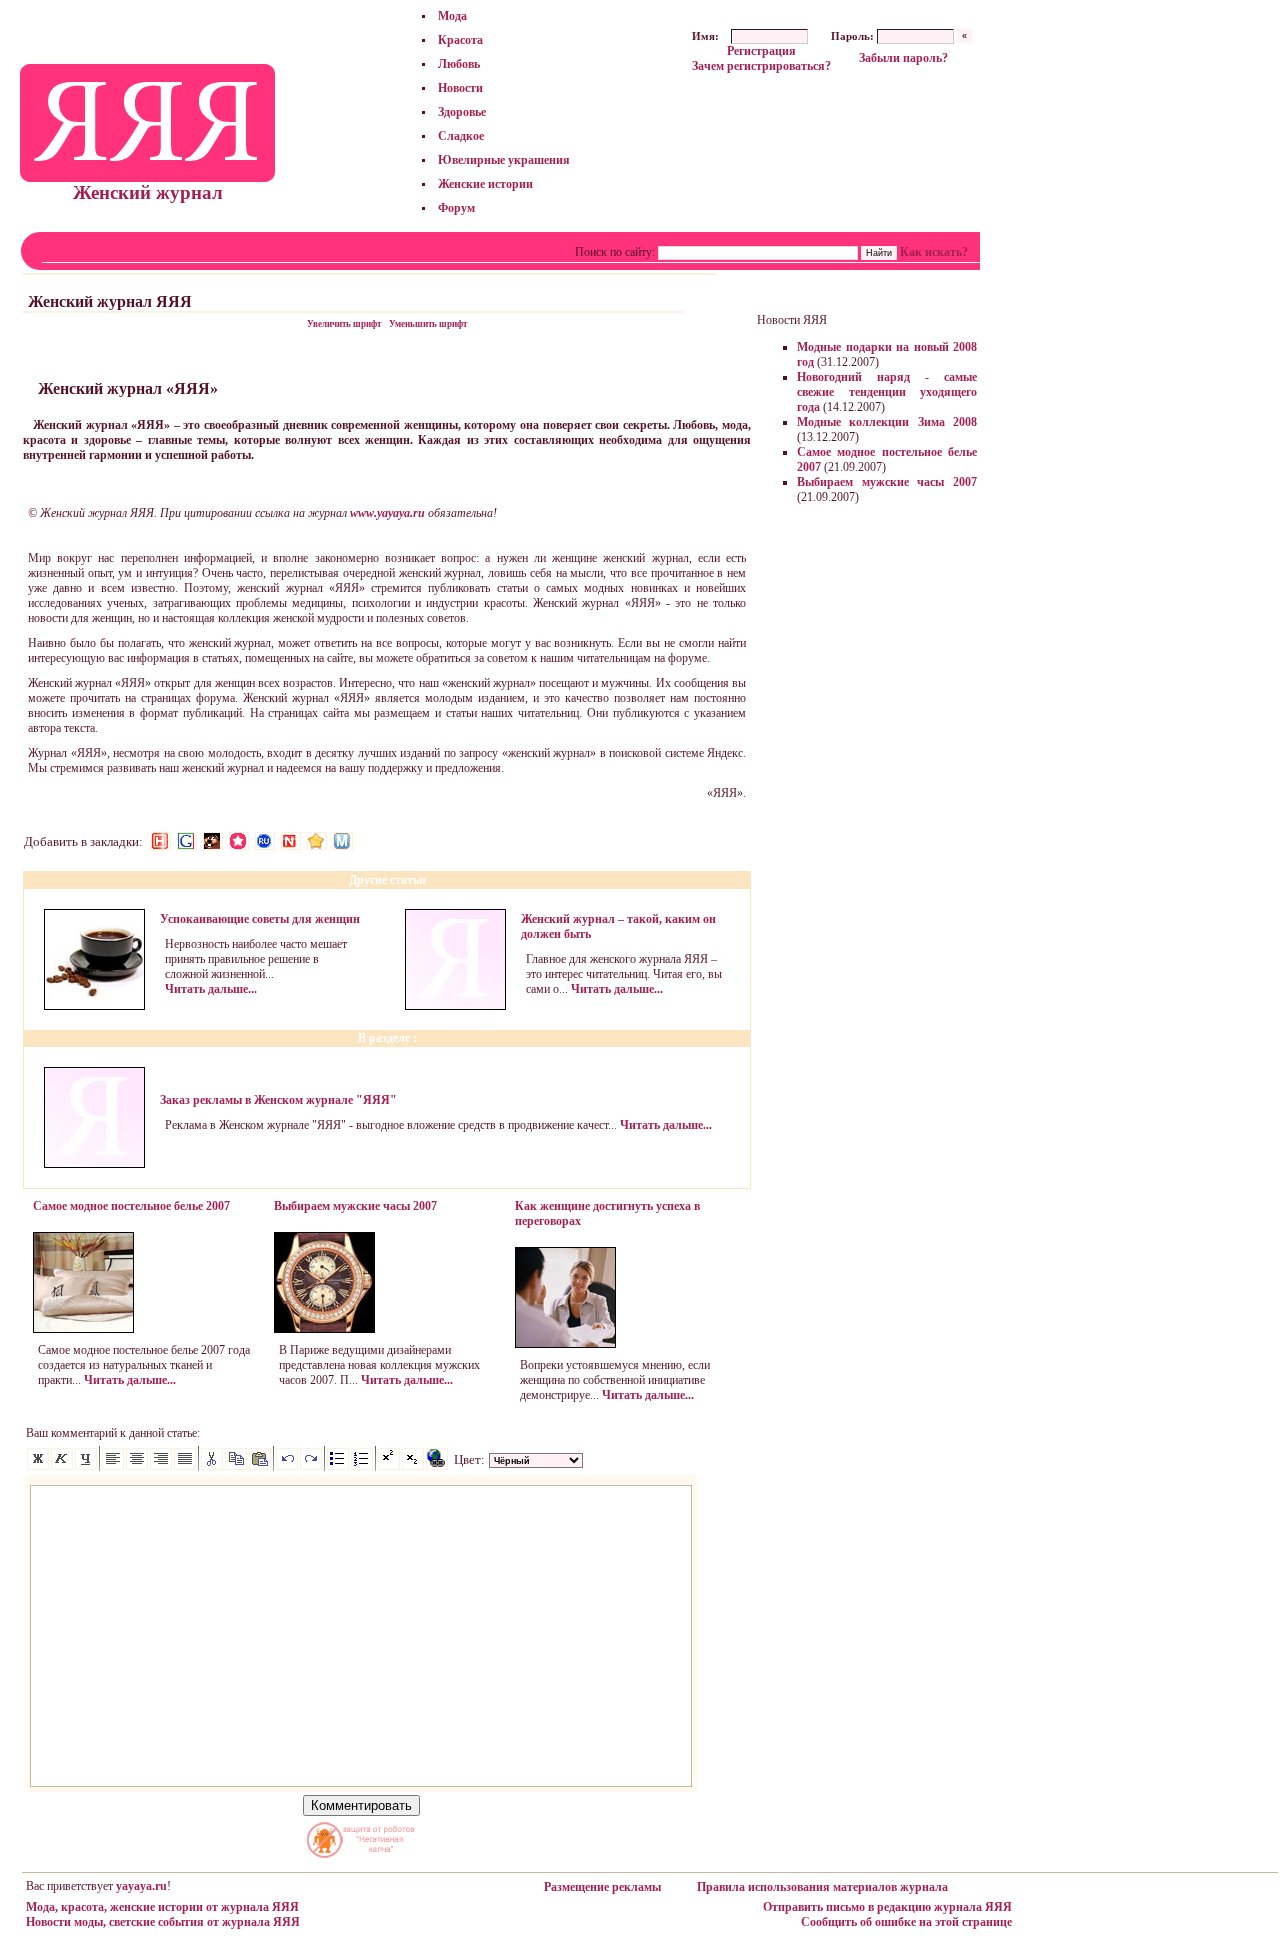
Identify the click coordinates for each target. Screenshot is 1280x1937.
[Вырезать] (212, 1466)
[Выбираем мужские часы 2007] (324, 1329)
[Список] (338, 1466)
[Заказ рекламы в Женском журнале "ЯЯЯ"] (94, 1164)
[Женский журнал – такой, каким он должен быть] (455, 1006)
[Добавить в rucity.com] (317, 841)
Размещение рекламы (602, 1887)
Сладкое (461, 136)
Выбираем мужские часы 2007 (887, 482)
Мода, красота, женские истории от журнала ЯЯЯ (162, 1907)
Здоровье (462, 112)
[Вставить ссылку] (437, 1466)
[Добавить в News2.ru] (161, 841)
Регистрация (761, 51)
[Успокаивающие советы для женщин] (94, 1006)
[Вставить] (260, 1466)
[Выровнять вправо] (161, 1466)
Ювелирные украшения (504, 160)
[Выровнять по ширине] (185, 1466)
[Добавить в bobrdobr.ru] (213, 841)
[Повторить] (311, 1466)
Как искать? (934, 252)
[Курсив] (62, 1466)
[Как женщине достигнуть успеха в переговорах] (565, 1344)
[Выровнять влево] (113, 1466)
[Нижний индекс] (413, 1466)
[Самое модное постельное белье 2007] (83, 1329)
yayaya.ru (141, 1886)
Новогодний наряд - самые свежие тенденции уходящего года (887, 392)
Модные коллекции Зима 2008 (887, 422)
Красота (460, 40)
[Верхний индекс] (389, 1466)
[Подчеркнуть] (86, 1466)
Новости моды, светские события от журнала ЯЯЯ (163, 1922)
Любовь (459, 64)
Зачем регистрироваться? (761, 66)
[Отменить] (287, 1466)
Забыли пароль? (903, 58)
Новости (460, 88)
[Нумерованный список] (362, 1466)
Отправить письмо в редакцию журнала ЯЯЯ (887, 1907)
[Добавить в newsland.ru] (291, 841)
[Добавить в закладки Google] (187, 841)
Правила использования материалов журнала (822, 1887)
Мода (452, 16)
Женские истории (485, 184)
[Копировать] (236, 1466)
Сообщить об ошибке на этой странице (906, 1922)
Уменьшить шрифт (428, 324)
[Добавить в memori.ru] (239, 841)
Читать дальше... (211, 989)
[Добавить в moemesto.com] (343, 841)
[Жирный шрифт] (38, 1466)
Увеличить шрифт (344, 324)
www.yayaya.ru (387, 513)
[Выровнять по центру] (137, 1466)
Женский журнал (148, 192)
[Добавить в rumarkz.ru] (265, 841)
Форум (456, 208)
